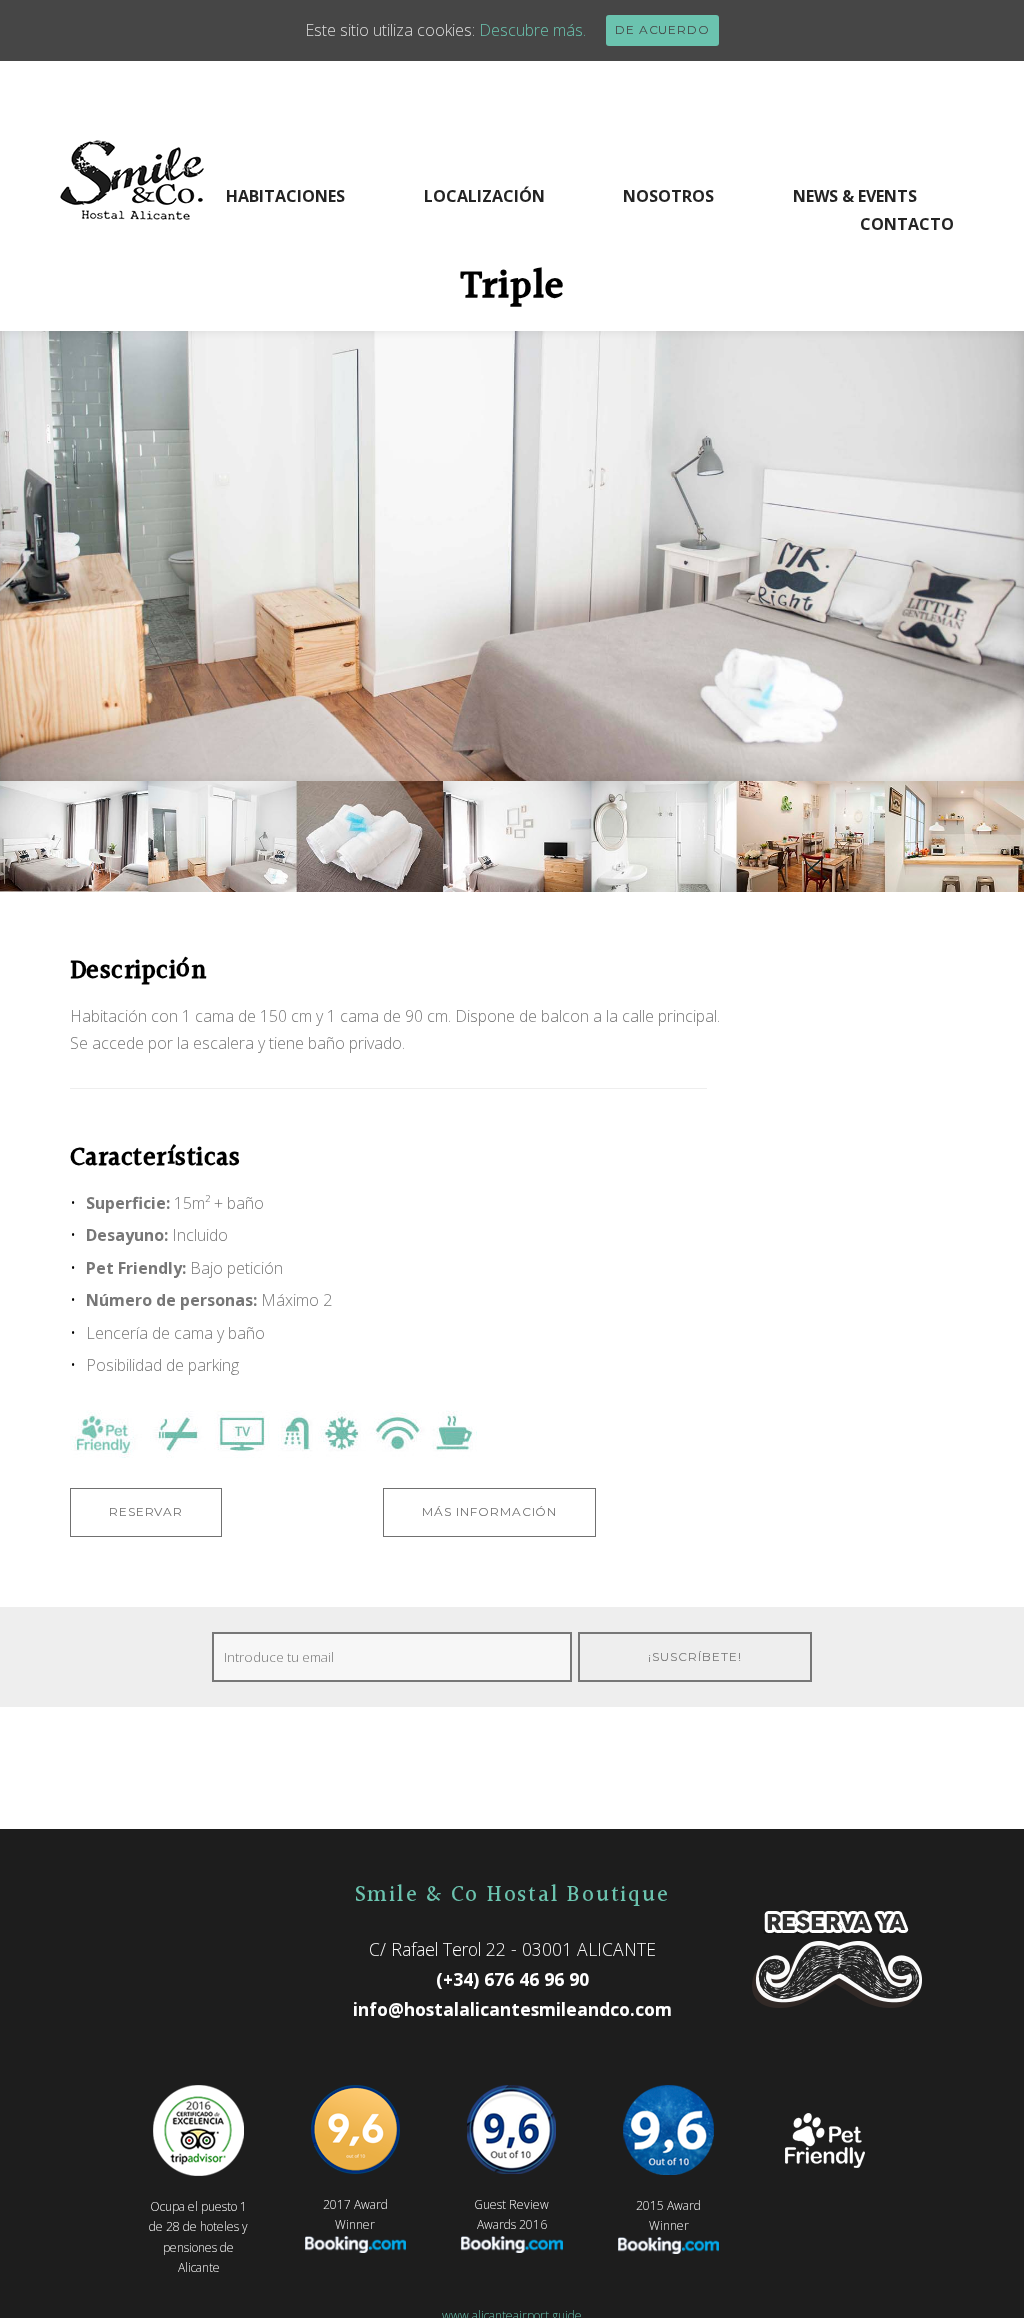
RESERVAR (146, 1511)
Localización (484, 196)
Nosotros (668, 196)
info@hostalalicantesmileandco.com (512, 2009)
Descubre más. (532, 30)
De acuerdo (663, 29)
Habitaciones (285, 196)
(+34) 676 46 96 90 (512, 1979)
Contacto (907, 224)
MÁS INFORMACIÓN (489, 1511)
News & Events (855, 196)
